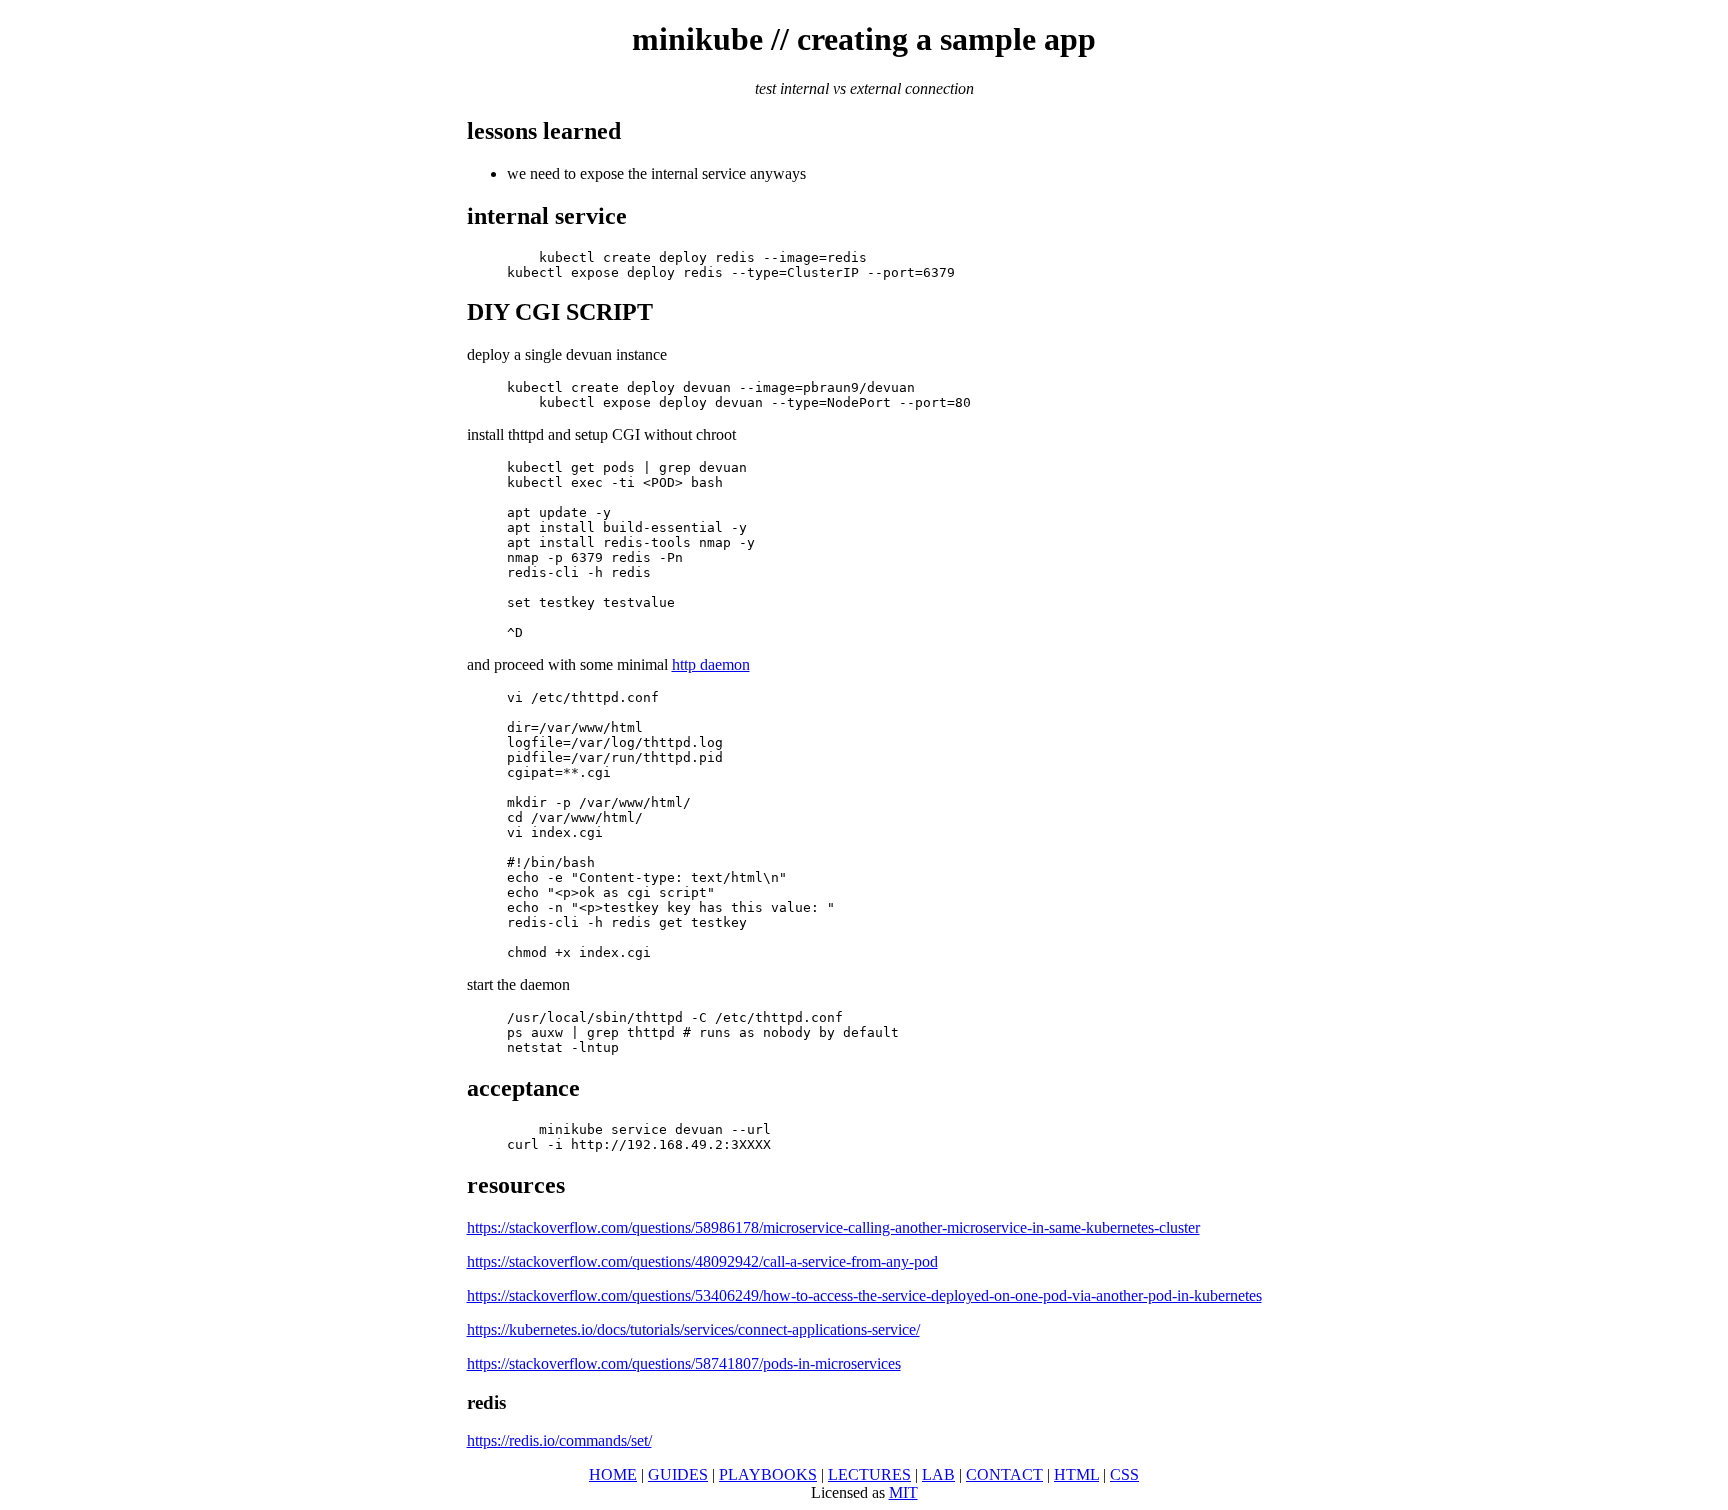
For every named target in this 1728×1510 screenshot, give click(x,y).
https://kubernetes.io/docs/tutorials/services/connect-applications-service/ (693, 1329)
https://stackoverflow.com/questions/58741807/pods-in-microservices (684, 1363)
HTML (1076, 1474)
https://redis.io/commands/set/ (559, 1440)
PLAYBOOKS (768, 1474)
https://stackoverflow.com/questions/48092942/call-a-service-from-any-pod (702, 1261)
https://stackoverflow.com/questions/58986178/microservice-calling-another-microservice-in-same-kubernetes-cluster (833, 1227)
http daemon (711, 664)
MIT (903, 1492)
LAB (938, 1474)
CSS (1124, 1474)
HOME (613, 1474)
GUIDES (678, 1474)
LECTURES (869, 1474)
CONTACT (1004, 1474)
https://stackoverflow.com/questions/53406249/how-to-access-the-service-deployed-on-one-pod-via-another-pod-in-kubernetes (864, 1295)
